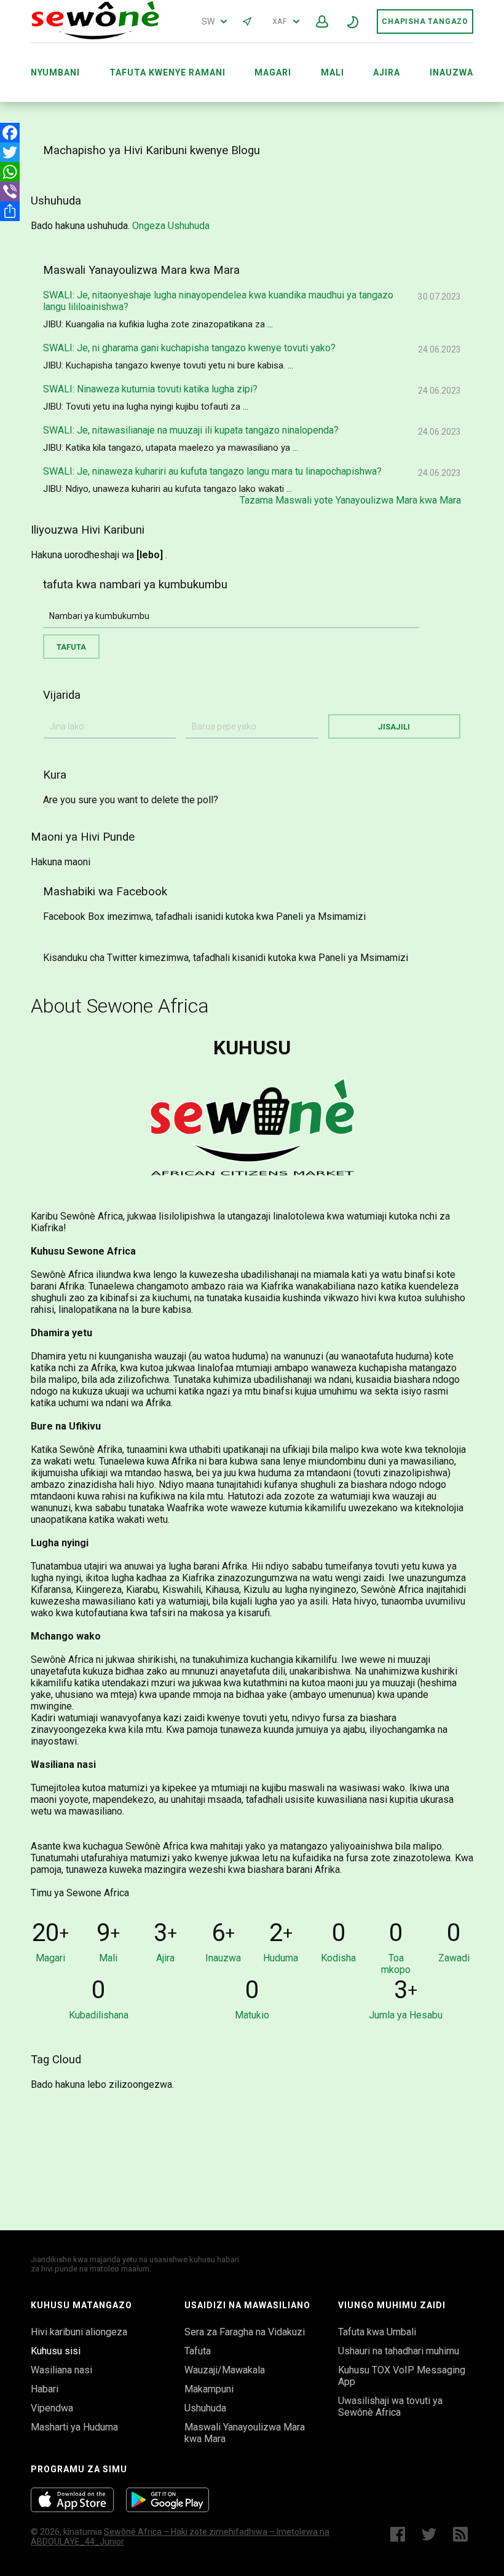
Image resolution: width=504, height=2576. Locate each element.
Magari (273, 72)
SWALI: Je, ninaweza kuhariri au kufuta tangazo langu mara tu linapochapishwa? (212, 471)
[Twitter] (10, 152)
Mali (333, 72)
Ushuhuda (205, 2408)
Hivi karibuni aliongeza (79, 2332)
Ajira (387, 72)
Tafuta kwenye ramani (167, 72)
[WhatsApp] (10, 172)
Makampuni (209, 2389)
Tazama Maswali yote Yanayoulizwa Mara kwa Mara (350, 500)
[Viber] (10, 192)
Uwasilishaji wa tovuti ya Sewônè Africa (390, 2407)
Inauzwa (451, 72)
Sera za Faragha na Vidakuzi (245, 2332)
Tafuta (198, 2351)
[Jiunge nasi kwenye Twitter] (429, 2534)
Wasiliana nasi (61, 2370)
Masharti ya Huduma (74, 2427)
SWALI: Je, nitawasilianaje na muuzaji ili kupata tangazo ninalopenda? (191, 430)
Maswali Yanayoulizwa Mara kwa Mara (245, 2433)
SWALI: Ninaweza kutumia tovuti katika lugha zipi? (150, 389)
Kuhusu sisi (56, 2351)
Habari (45, 2389)
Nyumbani (55, 72)
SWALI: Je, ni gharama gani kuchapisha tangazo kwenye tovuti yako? (189, 348)
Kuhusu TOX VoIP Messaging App (402, 2376)
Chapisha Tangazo (425, 21)
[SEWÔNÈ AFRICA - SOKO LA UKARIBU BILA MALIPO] (95, 37)
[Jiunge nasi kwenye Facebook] (398, 2534)
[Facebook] (10, 133)
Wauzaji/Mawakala (225, 2370)
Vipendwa (52, 2408)
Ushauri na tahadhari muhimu (399, 2351)
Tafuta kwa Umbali (377, 2332)
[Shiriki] (10, 211)
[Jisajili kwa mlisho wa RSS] (463, 2534)
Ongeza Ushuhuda (171, 226)
